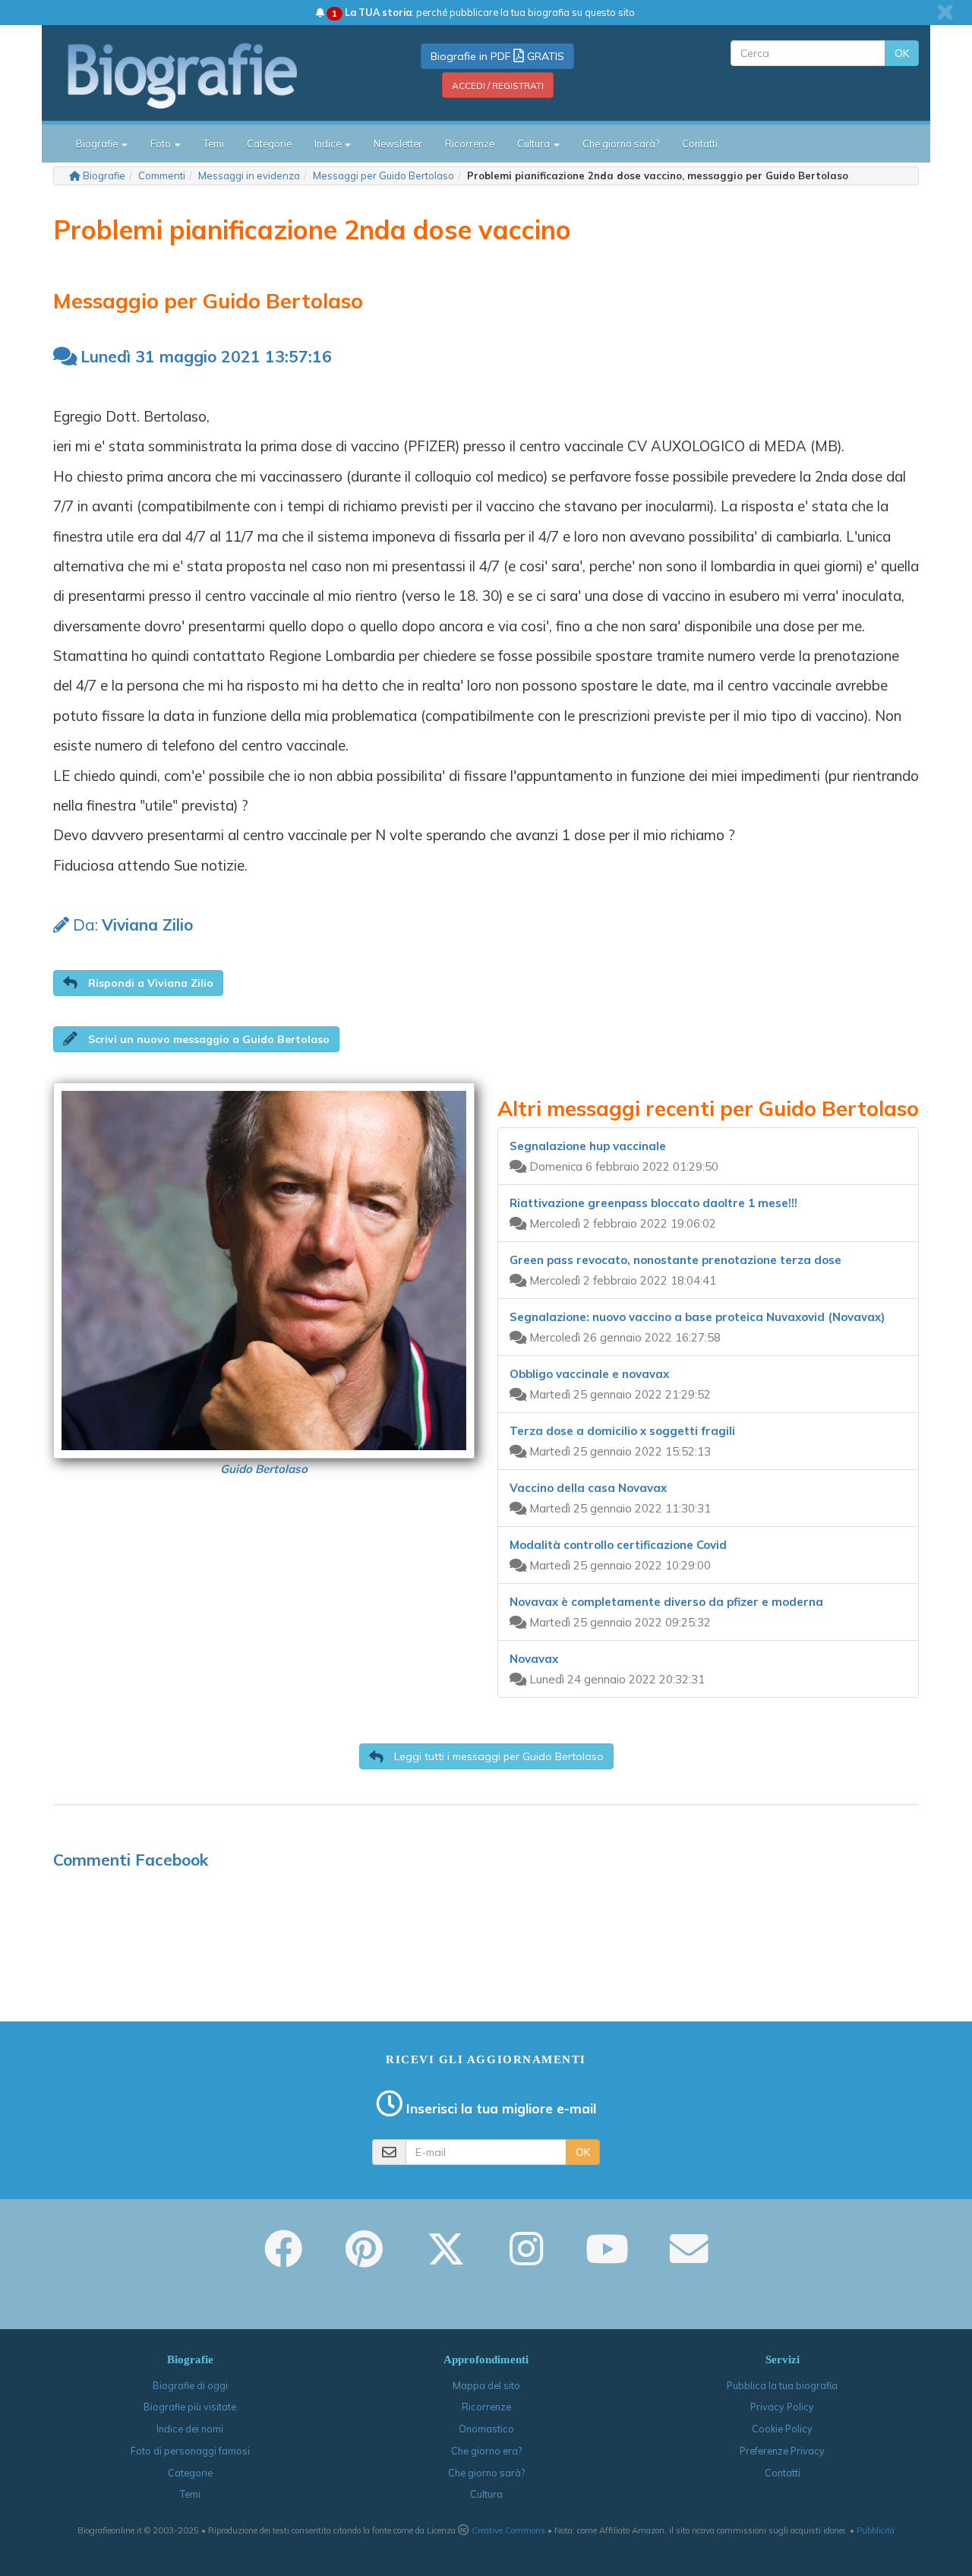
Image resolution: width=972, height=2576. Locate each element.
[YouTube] (607, 2259)
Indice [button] (329, 144)
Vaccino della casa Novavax (588, 1488)
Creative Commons (508, 2530)
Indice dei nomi (190, 2429)
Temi (214, 144)
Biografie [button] (98, 144)
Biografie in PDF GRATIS (497, 56)
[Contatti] (689, 2259)
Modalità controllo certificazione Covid (618, 1545)
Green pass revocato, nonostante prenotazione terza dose (675, 1260)
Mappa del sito (486, 2385)
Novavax (534, 1659)
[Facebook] (283, 2259)
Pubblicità (876, 2530)
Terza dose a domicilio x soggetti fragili (622, 1431)
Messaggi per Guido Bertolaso (383, 175)
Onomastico (486, 2429)
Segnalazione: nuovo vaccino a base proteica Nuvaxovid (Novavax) (697, 1317)
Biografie (104, 175)
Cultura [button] (535, 144)
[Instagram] (526, 2259)
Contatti (700, 144)
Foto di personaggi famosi (190, 2451)
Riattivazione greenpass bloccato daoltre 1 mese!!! (653, 1203)
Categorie (269, 144)
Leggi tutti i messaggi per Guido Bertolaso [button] (497, 1756)
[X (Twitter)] (446, 2259)
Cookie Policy (782, 2429)
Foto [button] (162, 144)
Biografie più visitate (190, 2407)
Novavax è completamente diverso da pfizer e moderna (666, 1602)
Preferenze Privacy (782, 2451)
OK (902, 53)
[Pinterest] (364, 2259)
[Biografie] (201, 75)
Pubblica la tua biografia (782, 2385)
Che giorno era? (486, 2451)
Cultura (486, 2494)
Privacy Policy (782, 2407)
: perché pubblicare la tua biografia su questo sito (483, 12)
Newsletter (398, 144)
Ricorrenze (470, 144)
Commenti (162, 175)
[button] (138, 983)
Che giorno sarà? (621, 144)
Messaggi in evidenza (249, 175)
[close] (945, 12)
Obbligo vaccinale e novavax (589, 1374)
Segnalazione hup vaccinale (588, 1146)
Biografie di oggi (190, 2385)
